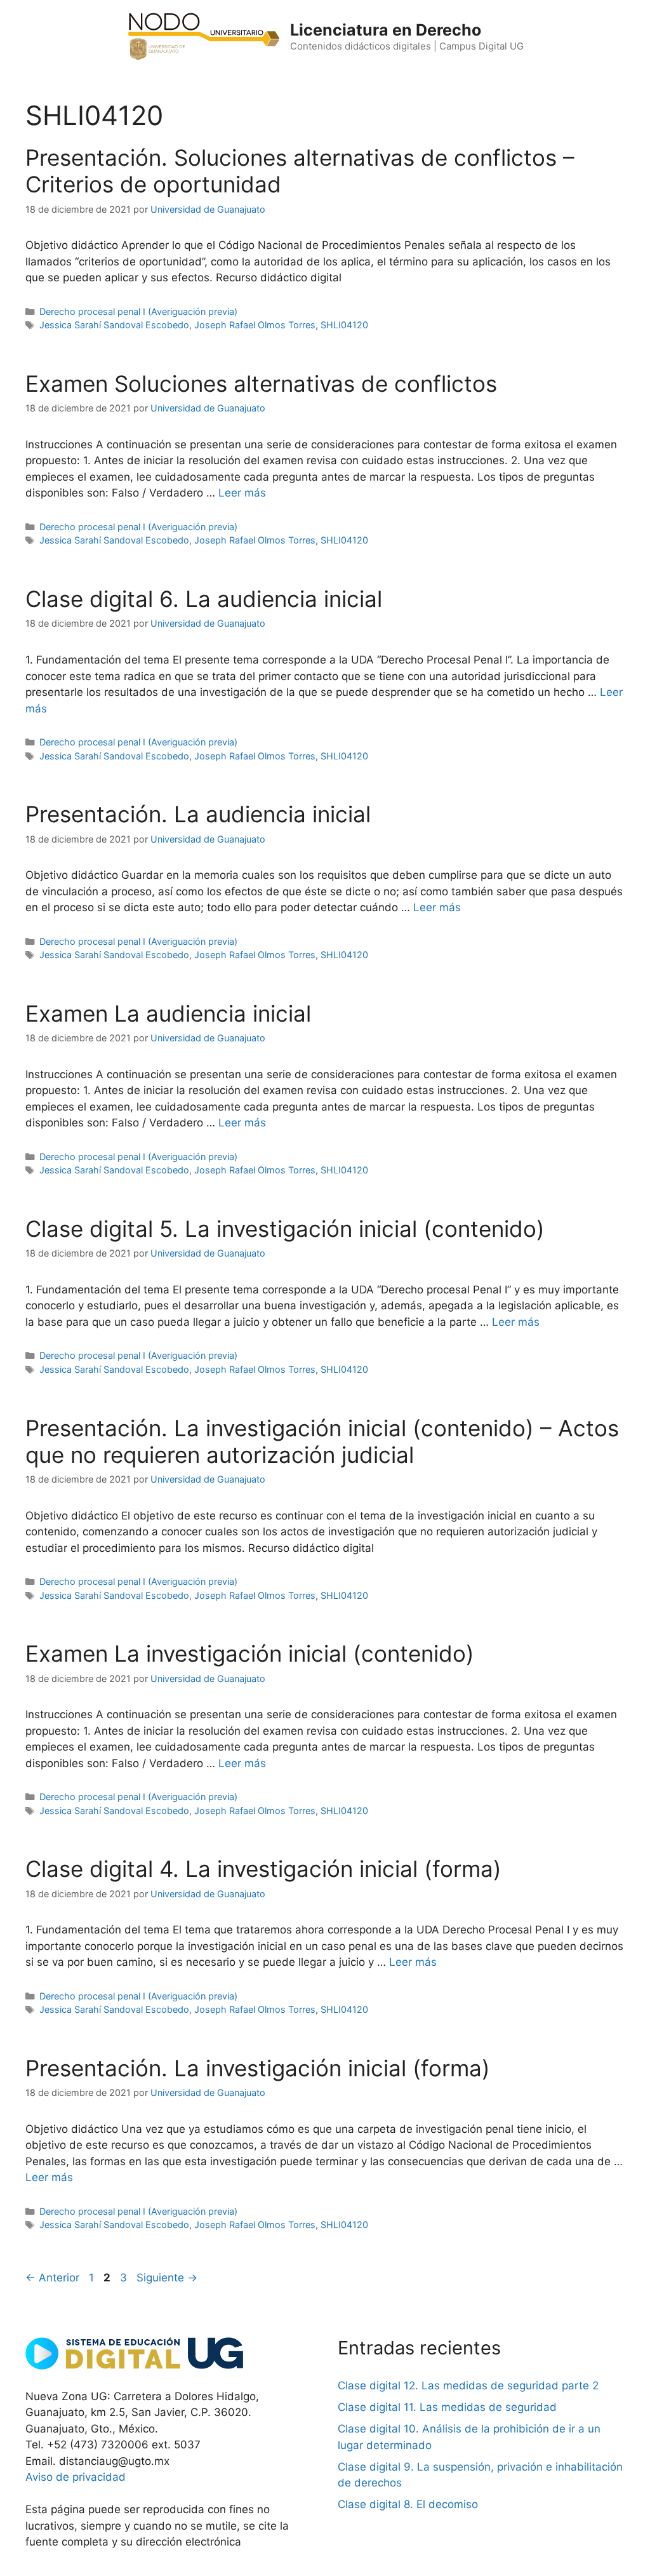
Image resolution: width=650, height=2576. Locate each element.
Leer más (242, 493)
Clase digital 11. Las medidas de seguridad (447, 2407)
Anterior (52, 2278)
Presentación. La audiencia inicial (198, 814)
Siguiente (167, 2278)
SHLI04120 (344, 325)
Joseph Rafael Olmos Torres (255, 325)
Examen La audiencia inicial (168, 1013)
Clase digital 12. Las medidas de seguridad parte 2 (468, 2386)
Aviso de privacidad (76, 2477)
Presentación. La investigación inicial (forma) (258, 2068)
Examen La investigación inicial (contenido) (250, 1653)
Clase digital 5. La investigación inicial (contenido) (285, 1229)
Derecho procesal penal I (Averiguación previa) (138, 311)
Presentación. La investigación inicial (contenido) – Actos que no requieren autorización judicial (322, 1441)
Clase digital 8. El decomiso (408, 2504)
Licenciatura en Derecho (386, 30)
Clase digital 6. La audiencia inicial (204, 599)
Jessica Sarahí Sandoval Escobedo (114, 325)
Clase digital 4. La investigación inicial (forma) (263, 1869)
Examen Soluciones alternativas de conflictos (261, 384)
